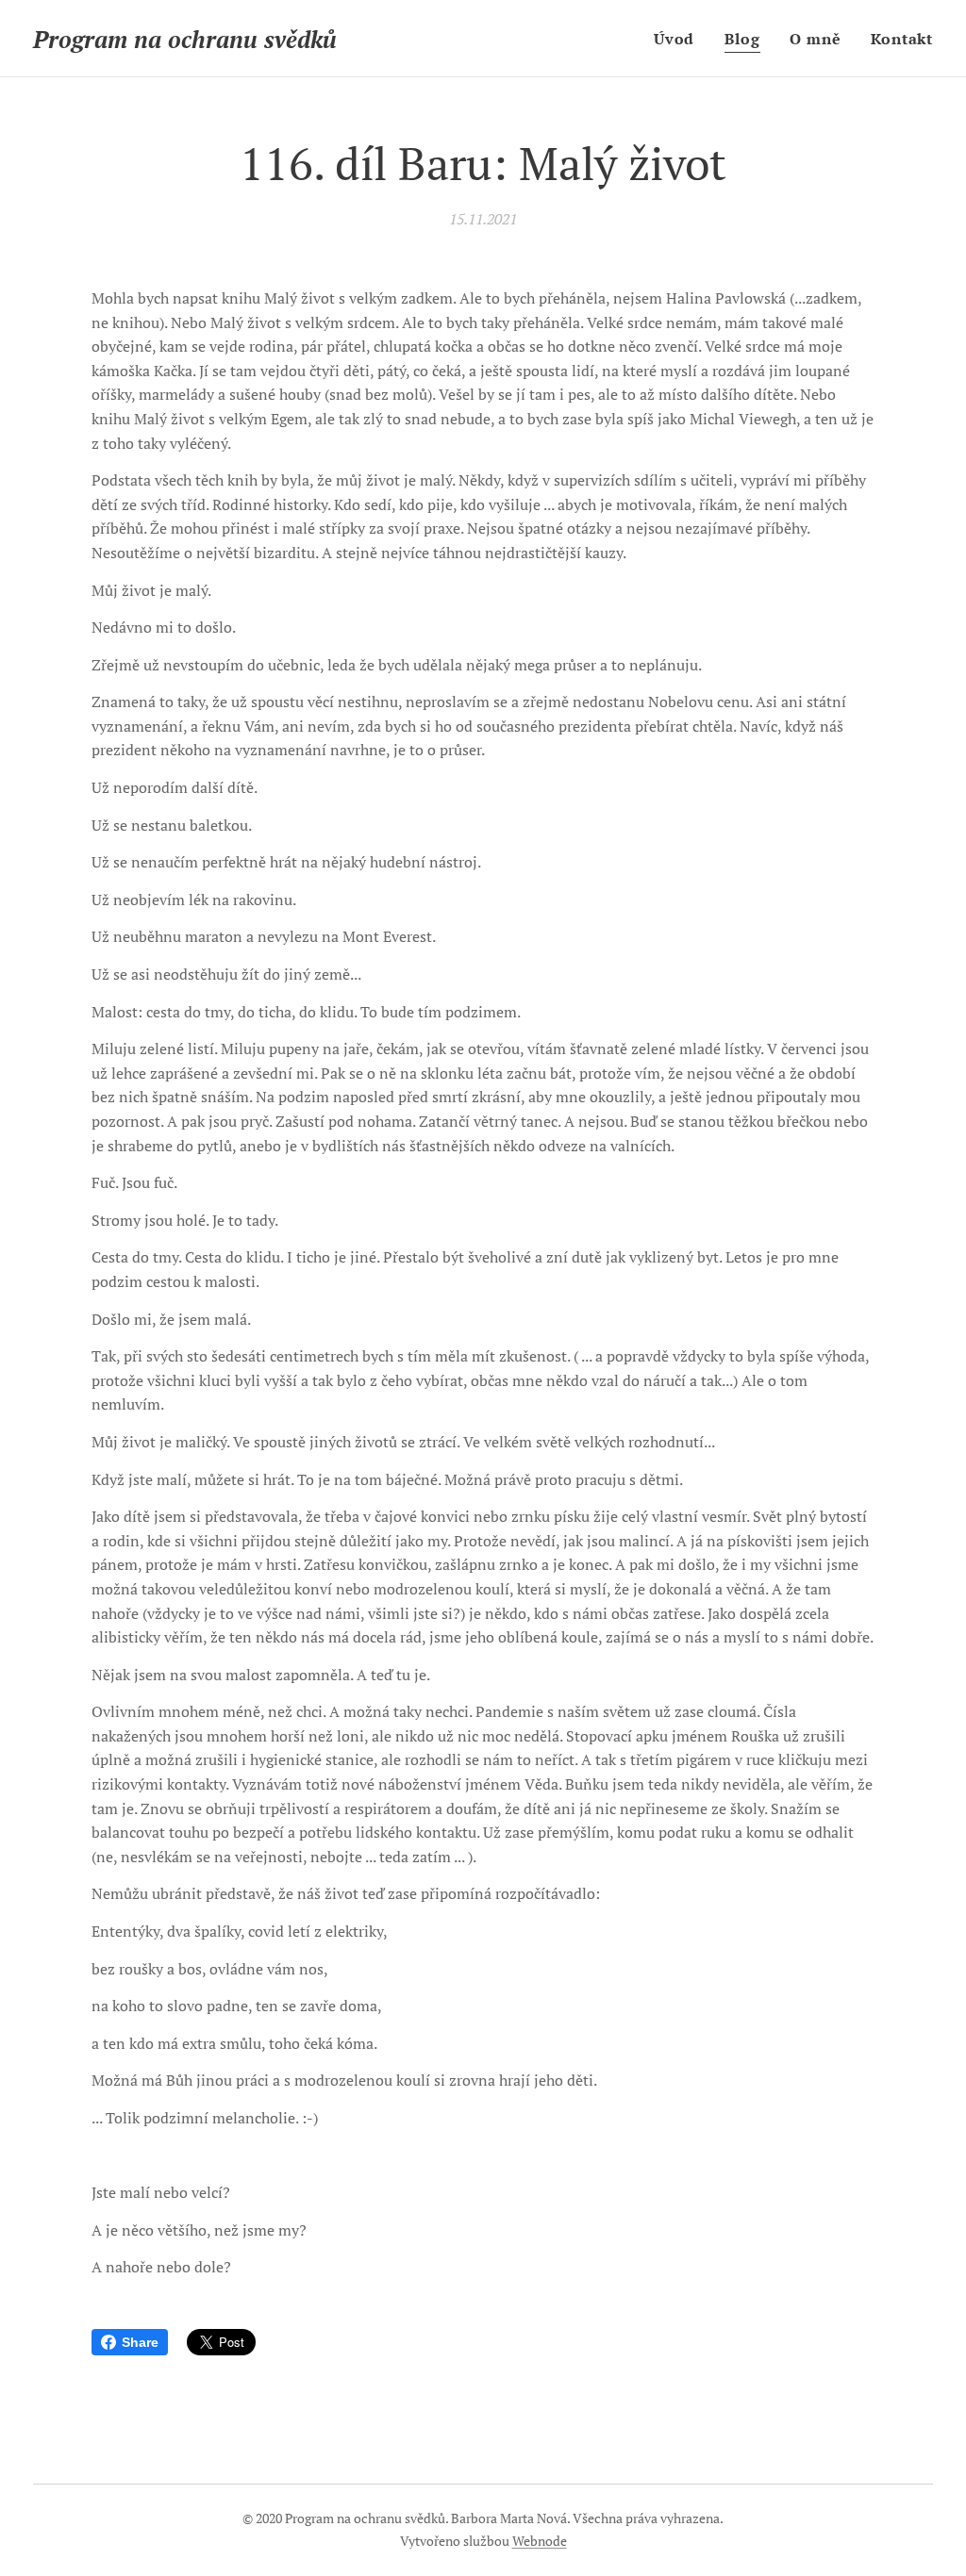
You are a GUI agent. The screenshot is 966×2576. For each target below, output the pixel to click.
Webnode (540, 2541)
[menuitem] (679, 39)
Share (140, 2342)
